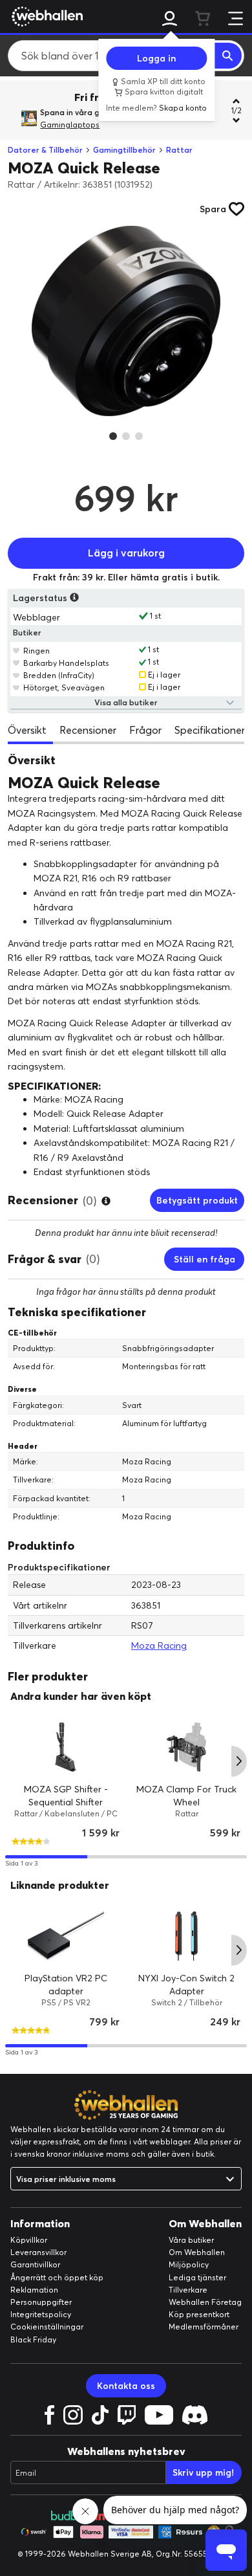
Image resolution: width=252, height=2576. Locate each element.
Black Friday (33, 2339)
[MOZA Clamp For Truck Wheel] (186, 1747)
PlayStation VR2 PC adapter (66, 1985)
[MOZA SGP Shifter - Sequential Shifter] (66, 1747)
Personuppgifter (41, 2302)
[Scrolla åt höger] (239, 1761)
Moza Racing (159, 1646)
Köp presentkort (199, 2314)
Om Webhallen (197, 2252)
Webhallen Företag (205, 2302)
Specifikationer (210, 730)
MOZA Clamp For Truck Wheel (186, 1796)
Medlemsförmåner (204, 2327)
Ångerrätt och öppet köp (57, 2277)
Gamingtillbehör (124, 150)
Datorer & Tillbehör (45, 150)
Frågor (145, 730)
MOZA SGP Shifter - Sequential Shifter (66, 1796)
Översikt (27, 730)
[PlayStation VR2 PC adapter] (66, 1936)
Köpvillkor (29, 2240)
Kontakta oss (126, 2386)
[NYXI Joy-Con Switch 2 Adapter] (186, 1936)
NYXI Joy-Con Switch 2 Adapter (186, 1985)
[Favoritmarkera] (16, 650)
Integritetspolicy (41, 2314)
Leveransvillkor (38, 2252)
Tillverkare (188, 2290)
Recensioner (88, 730)
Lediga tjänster (197, 2277)
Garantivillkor (35, 2264)
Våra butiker (191, 2240)
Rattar (179, 150)
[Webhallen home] (45, 16)
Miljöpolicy (189, 2264)
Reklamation (34, 2290)
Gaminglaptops (70, 125)
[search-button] (228, 56)
